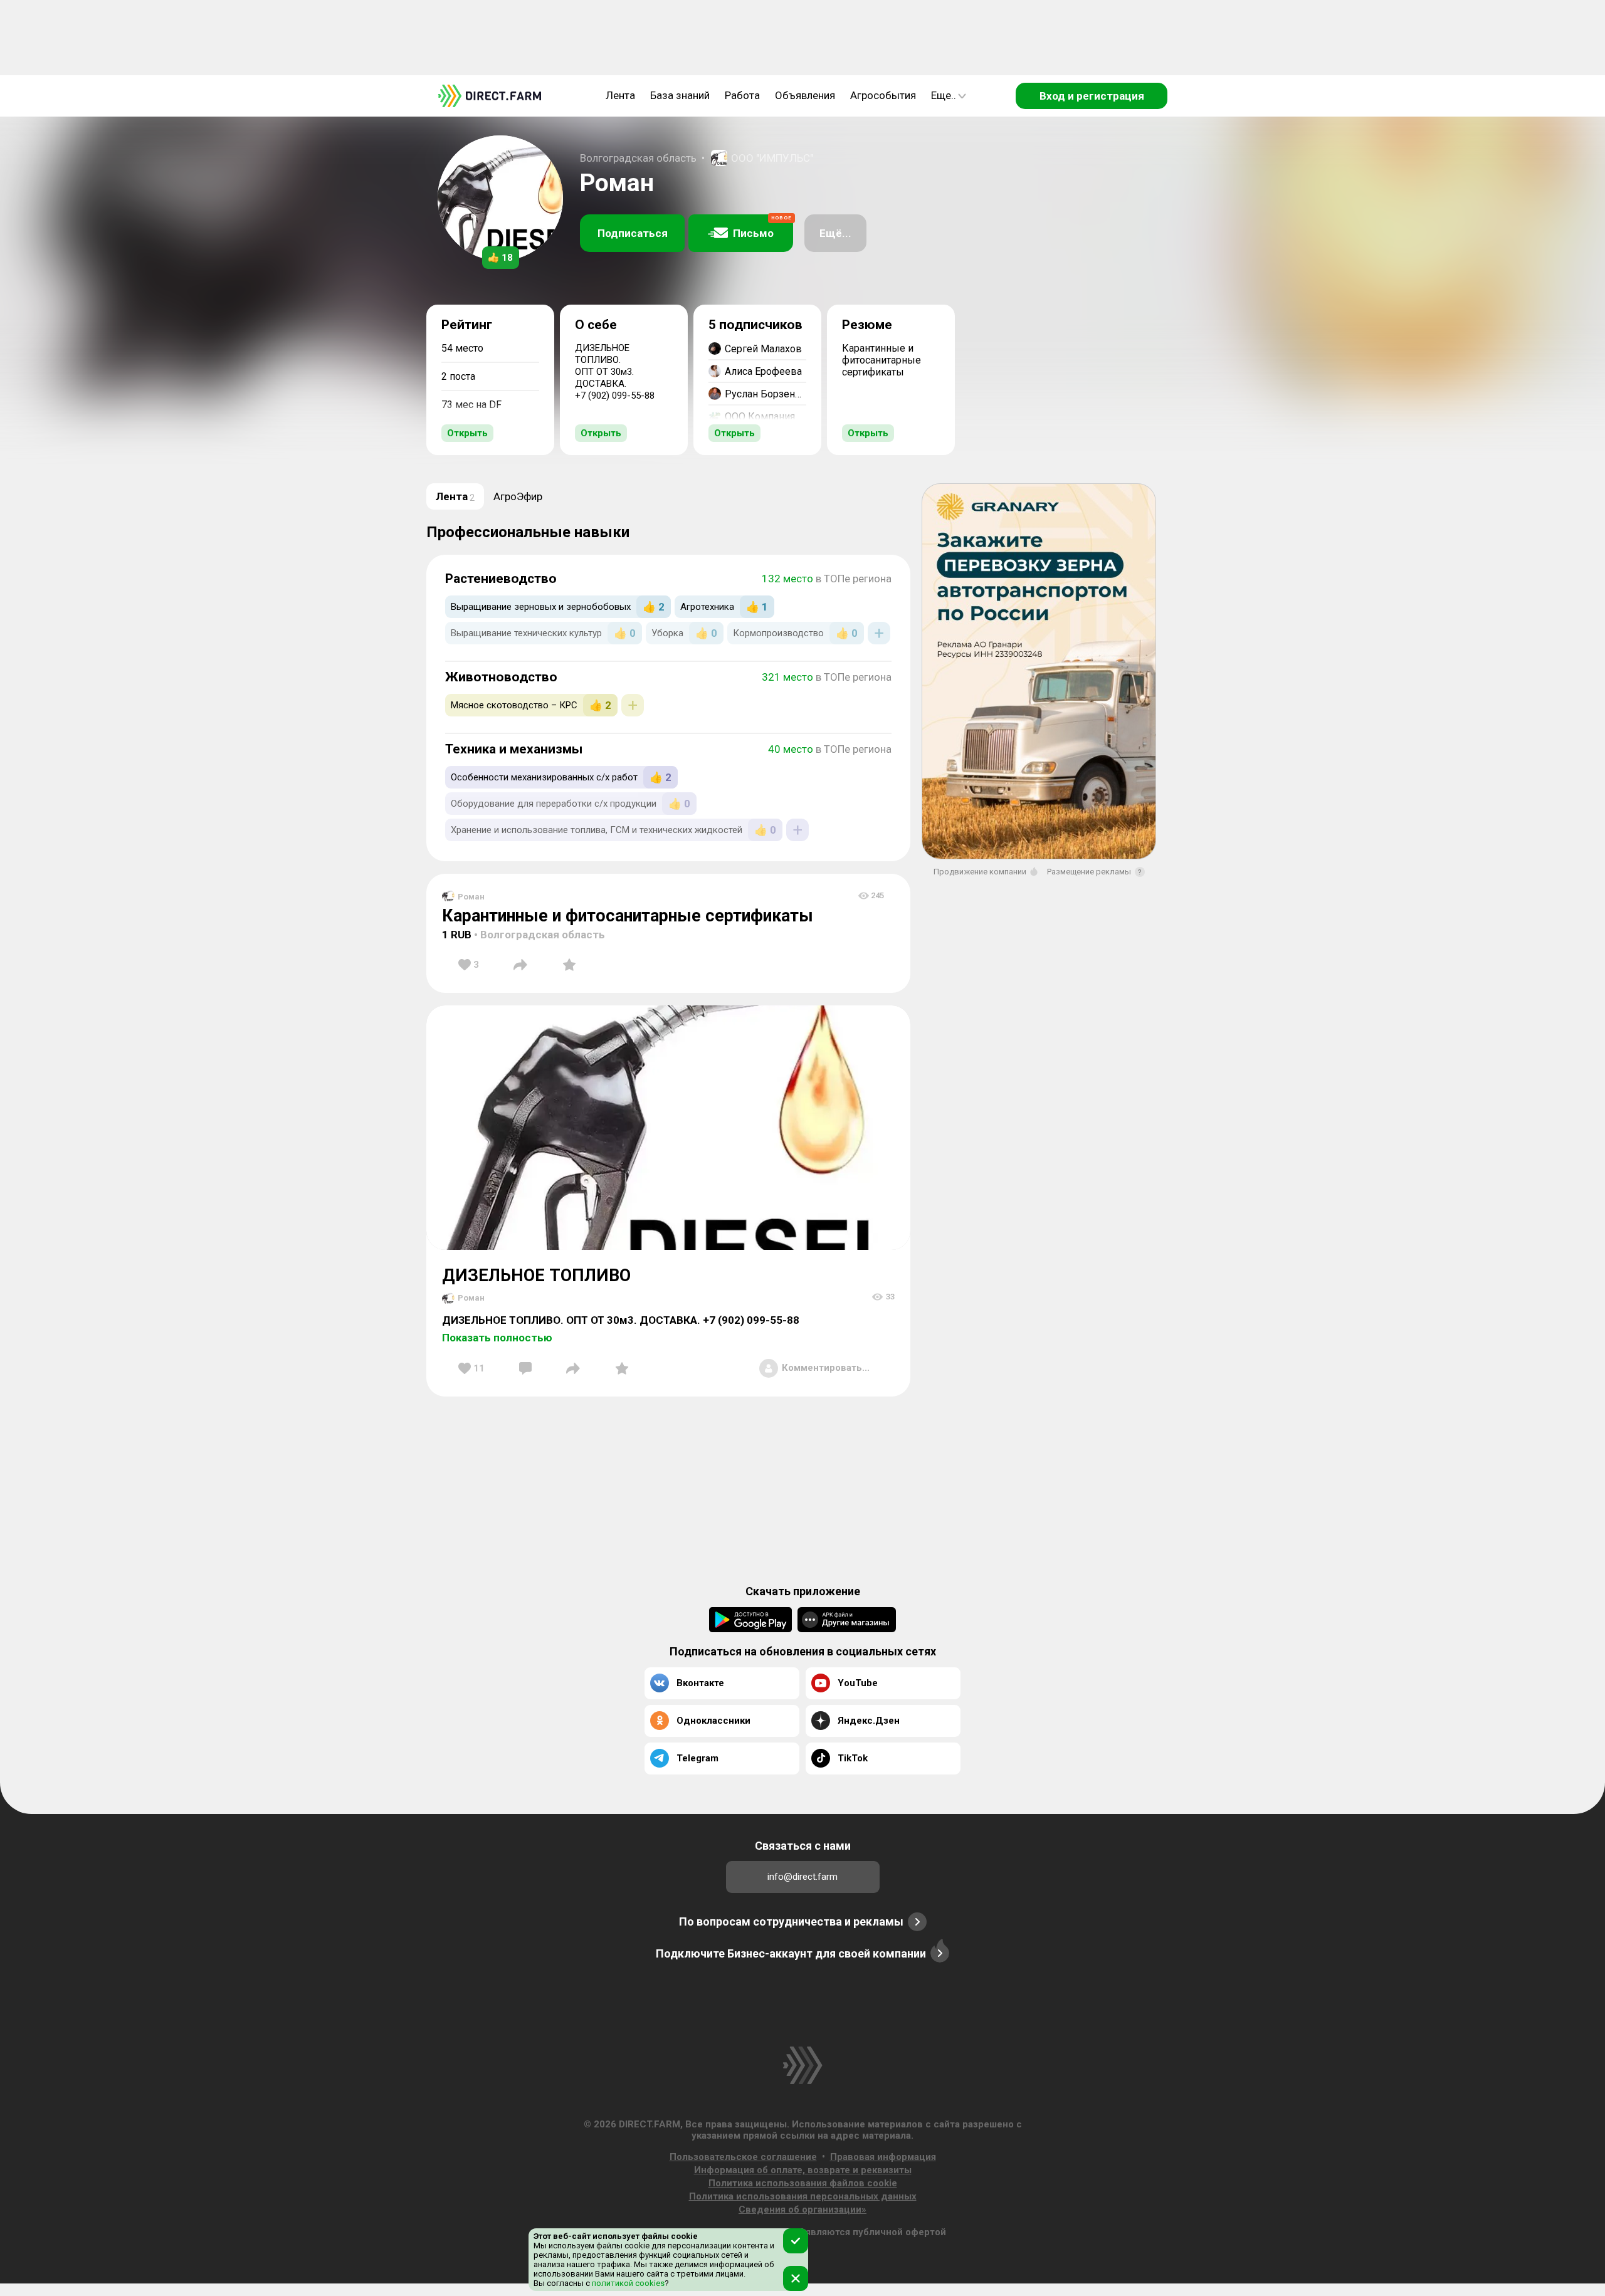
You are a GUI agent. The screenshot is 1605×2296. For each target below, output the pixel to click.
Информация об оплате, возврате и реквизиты (803, 2170)
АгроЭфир (518, 496)
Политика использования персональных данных (803, 2196)
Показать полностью (497, 1338)
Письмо (762, 227)
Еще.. (944, 95)
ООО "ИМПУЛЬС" (772, 158)
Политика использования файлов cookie (803, 2183)
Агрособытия (883, 95)
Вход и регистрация (1092, 96)
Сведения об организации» (802, 2210)
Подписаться (633, 233)
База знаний (680, 95)
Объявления (805, 95)
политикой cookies (627, 2283)
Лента (620, 95)
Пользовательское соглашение (743, 2157)
